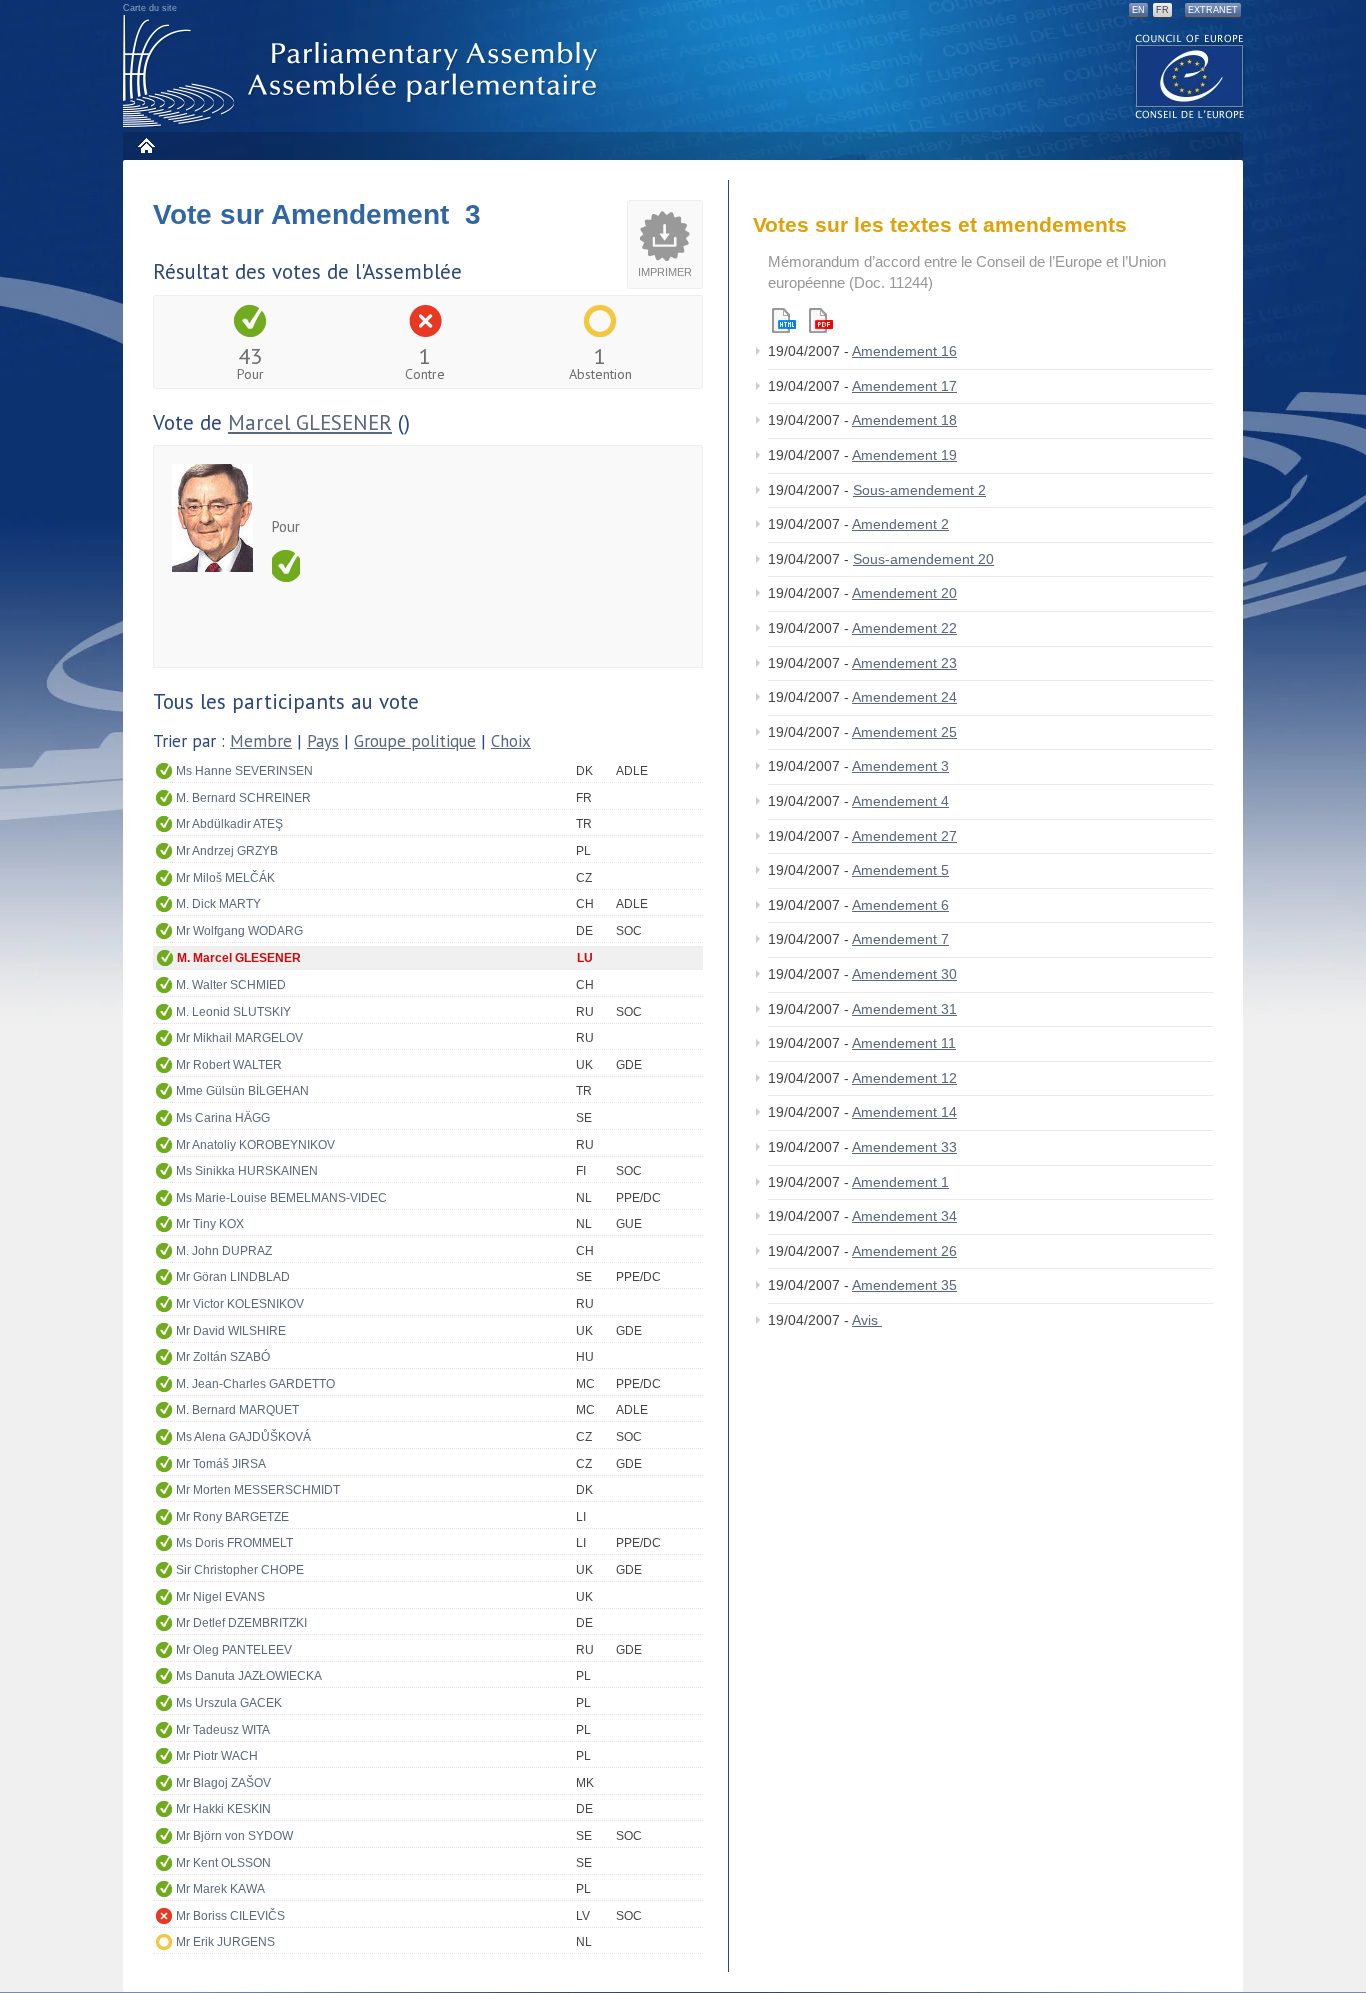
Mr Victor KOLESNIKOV (240, 1304)
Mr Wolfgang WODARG (239, 931)
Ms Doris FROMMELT (234, 1543)
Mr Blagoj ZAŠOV (223, 1783)
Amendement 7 (900, 939)
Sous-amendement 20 (923, 559)
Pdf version (821, 320)
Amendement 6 (900, 905)
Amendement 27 (904, 836)
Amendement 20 (904, 593)
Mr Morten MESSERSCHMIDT (258, 1490)
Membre (261, 741)
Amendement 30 (904, 974)
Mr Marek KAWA (220, 1889)
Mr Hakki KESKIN (223, 1809)
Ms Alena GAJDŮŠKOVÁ (243, 1437)
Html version (784, 320)
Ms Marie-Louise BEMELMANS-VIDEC (281, 1198)
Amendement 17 (904, 386)
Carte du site (150, 8)
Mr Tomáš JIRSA (221, 1464)
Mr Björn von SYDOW (234, 1836)
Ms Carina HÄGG (223, 1118)
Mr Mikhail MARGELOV (239, 1038)
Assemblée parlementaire (364, 71)
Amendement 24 (904, 697)
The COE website (1190, 75)
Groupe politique (415, 741)
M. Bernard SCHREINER (243, 798)
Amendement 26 (904, 1251)
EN (1138, 10)
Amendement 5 (900, 870)
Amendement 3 (900, 766)
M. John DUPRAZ (224, 1251)
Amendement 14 (904, 1112)
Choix (511, 741)
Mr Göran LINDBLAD (233, 1277)
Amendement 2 (900, 524)
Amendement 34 (904, 1216)
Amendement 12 (904, 1078)
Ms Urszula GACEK (229, 1703)
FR (1162, 10)
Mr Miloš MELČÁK (225, 878)
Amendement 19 (904, 455)
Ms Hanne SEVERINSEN (244, 771)
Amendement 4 (900, 801)
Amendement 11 (904, 1043)
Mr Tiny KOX (210, 1224)
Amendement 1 (900, 1182)
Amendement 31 (904, 1009)
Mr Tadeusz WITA (223, 1730)
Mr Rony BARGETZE (232, 1517)
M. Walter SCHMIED (231, 985)
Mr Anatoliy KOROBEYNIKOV (255, 1145)
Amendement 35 (904, 1285)
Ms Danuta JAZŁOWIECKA (249, 1676)
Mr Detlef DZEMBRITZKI (241, 1623)
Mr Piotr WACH (217, 1756)
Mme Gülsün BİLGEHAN (242, 1091)
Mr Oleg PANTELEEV (234, 1650)
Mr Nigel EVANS (220, 1597)
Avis (867, 1320)
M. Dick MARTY (218, 904)
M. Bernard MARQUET (237, 1410)
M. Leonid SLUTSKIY (233, 1012)
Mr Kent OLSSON (223, 1863)
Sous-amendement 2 (919, 490)
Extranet (1213, 10)
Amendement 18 (904, 420)
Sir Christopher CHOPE (240, 1570)
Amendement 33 (904, 1147)
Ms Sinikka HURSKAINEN (247, 1171)
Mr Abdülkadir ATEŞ (229, 824)
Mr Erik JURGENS (225, 1942)
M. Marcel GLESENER (239, 958)
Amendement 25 (904, 732)
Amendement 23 (904, 663)
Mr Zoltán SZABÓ (223, 1357)
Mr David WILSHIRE (231, 1331)
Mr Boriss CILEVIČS (230, 1916)
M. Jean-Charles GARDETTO (255, 1384)
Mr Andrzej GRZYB (227, 851)
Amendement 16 (904, 351)
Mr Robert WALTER (229, 1065)
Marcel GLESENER (310, 422)
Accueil (145, 145)
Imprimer (665, 272)
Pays (323, 741)
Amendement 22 (904, 628)
